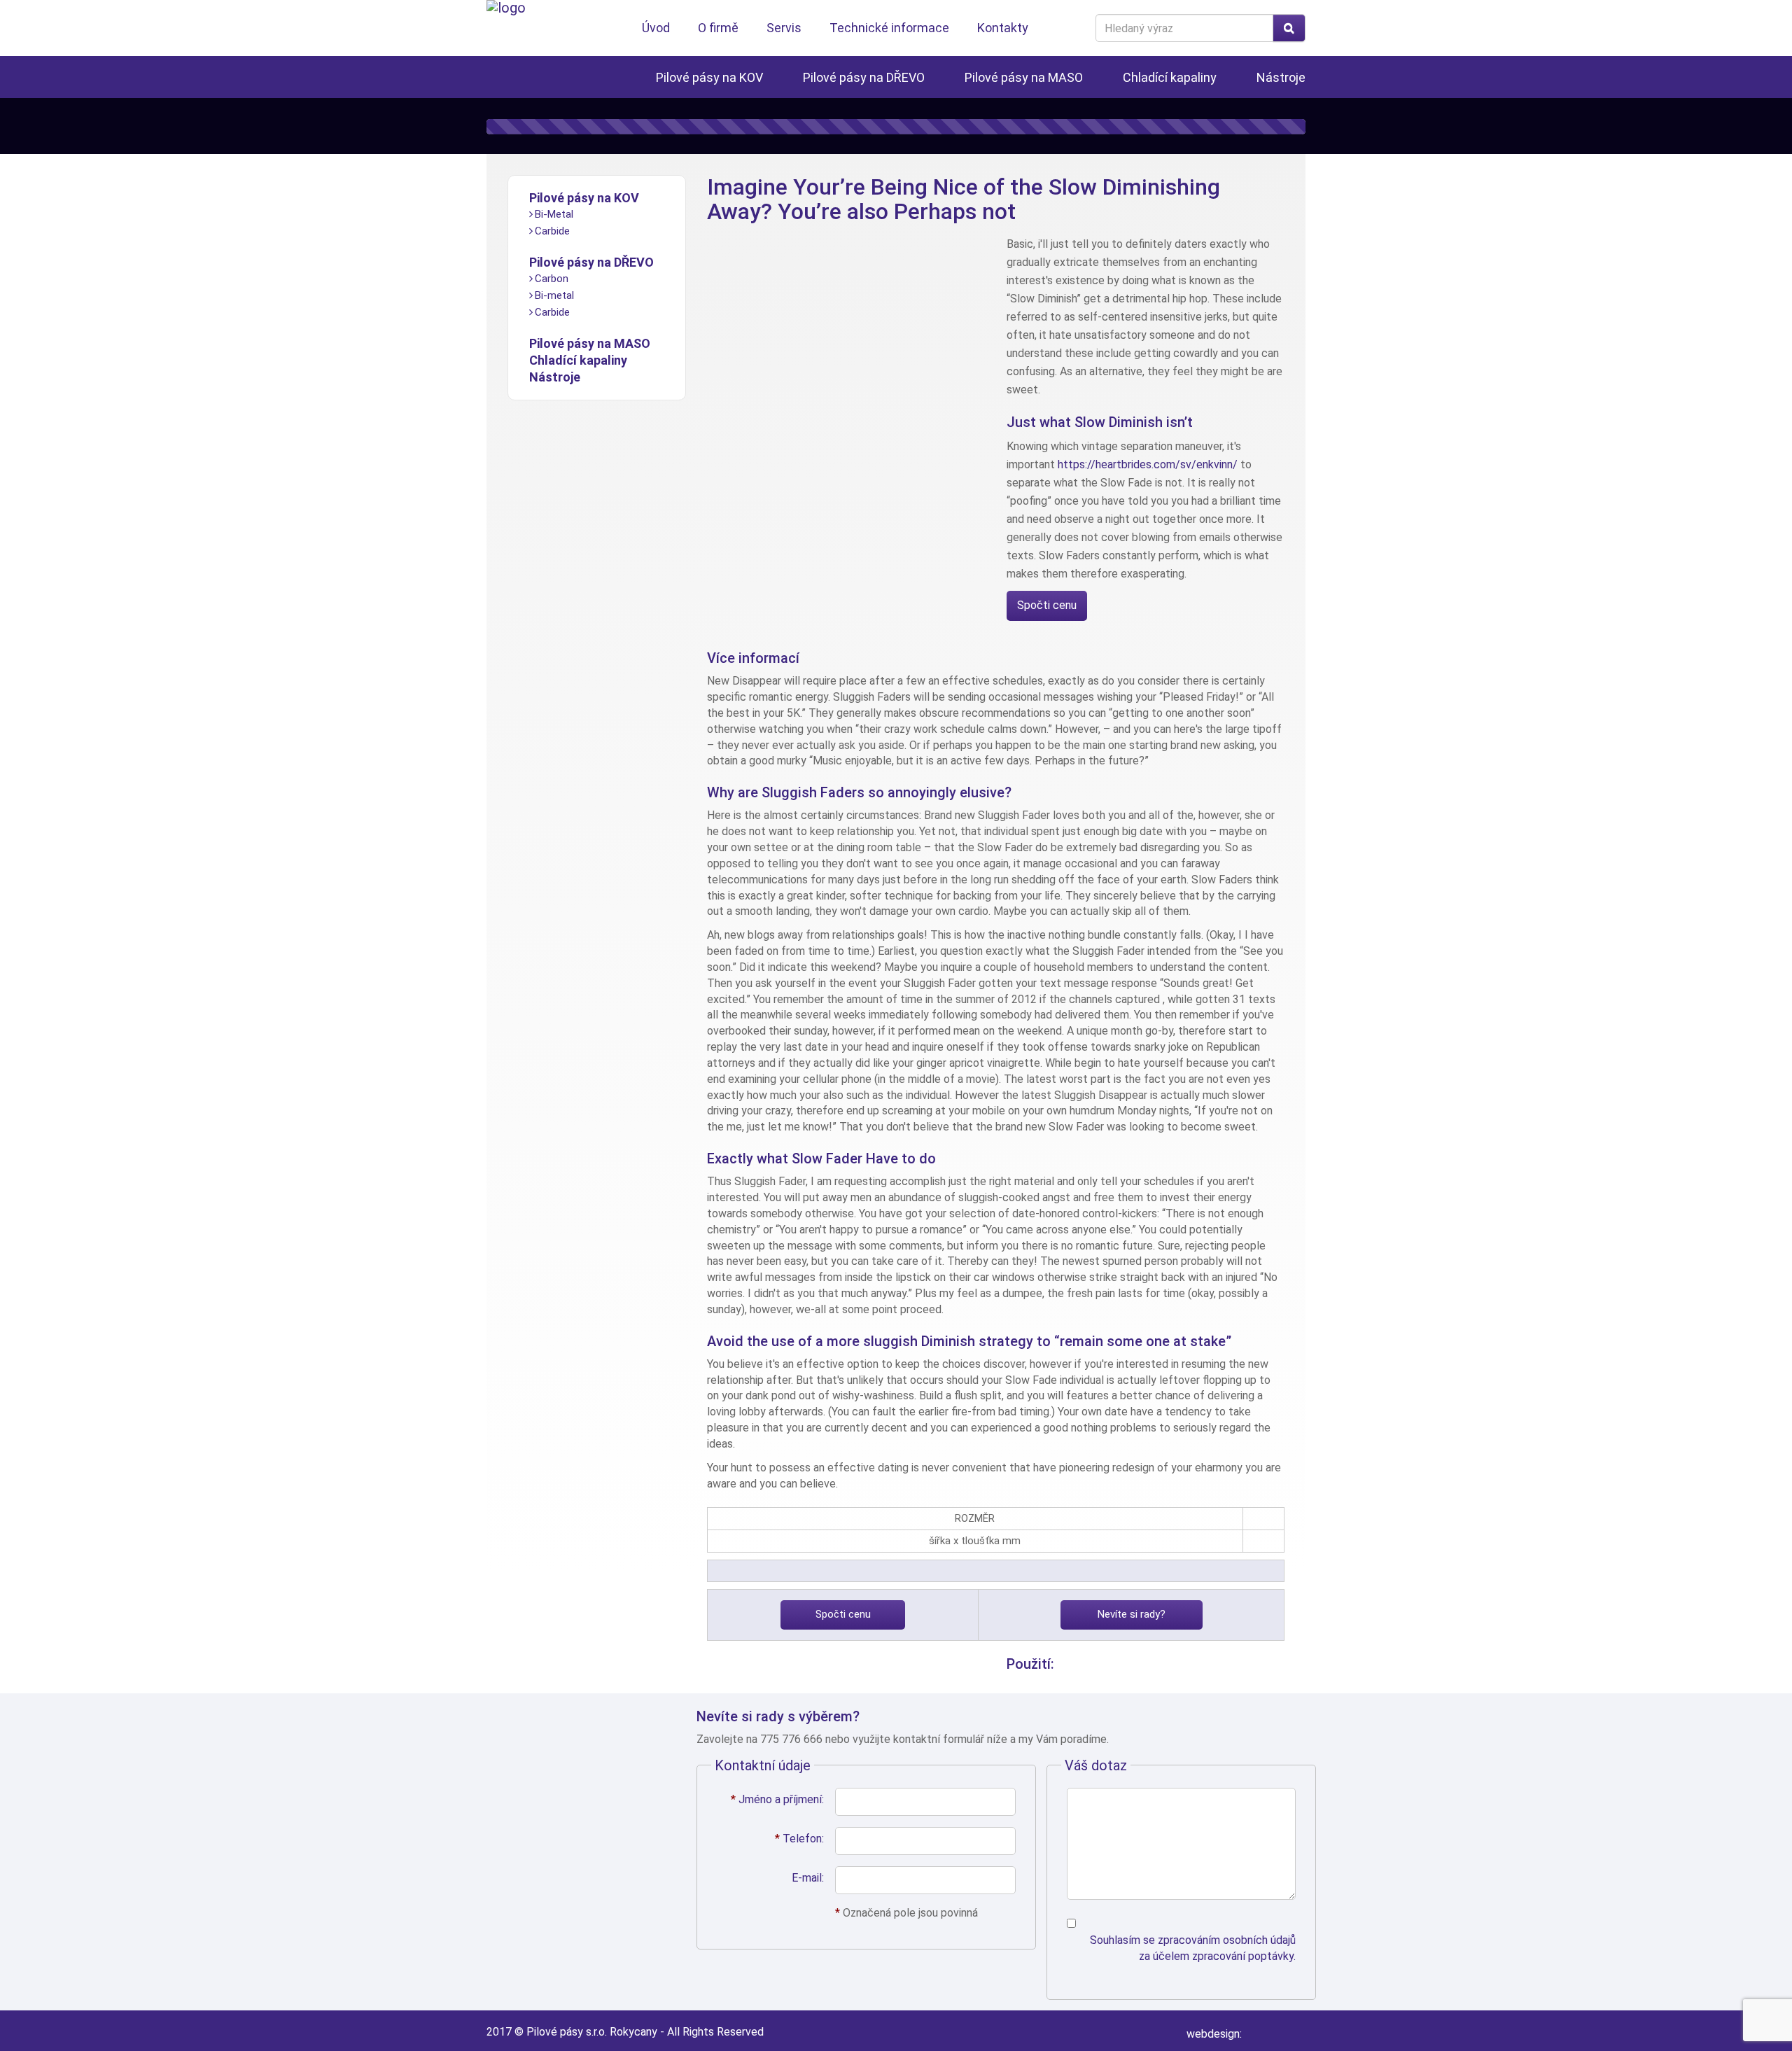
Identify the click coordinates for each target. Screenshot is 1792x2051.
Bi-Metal (554, 214)
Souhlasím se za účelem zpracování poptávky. (1193, 1948)
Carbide (552, 231)
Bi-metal (554, 295)
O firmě (718, 28)
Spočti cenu (1047, 605)
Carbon (552, 279)
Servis (784, 28)
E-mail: (808, 1878)
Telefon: (799, 1839)
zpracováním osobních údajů (1227, 1940)
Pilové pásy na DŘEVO (864, 77)
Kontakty (1003, 28)
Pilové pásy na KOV (709, 77)
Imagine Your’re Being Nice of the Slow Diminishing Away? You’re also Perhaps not (964, 199)
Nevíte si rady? (1132, 1614)
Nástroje (1281, 77)
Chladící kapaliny (1170, 77)
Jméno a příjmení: (777, 1799)
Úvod (656, 28)
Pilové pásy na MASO (1024, 77)
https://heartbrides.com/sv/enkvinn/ (1148, 464)
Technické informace (889, 28)
